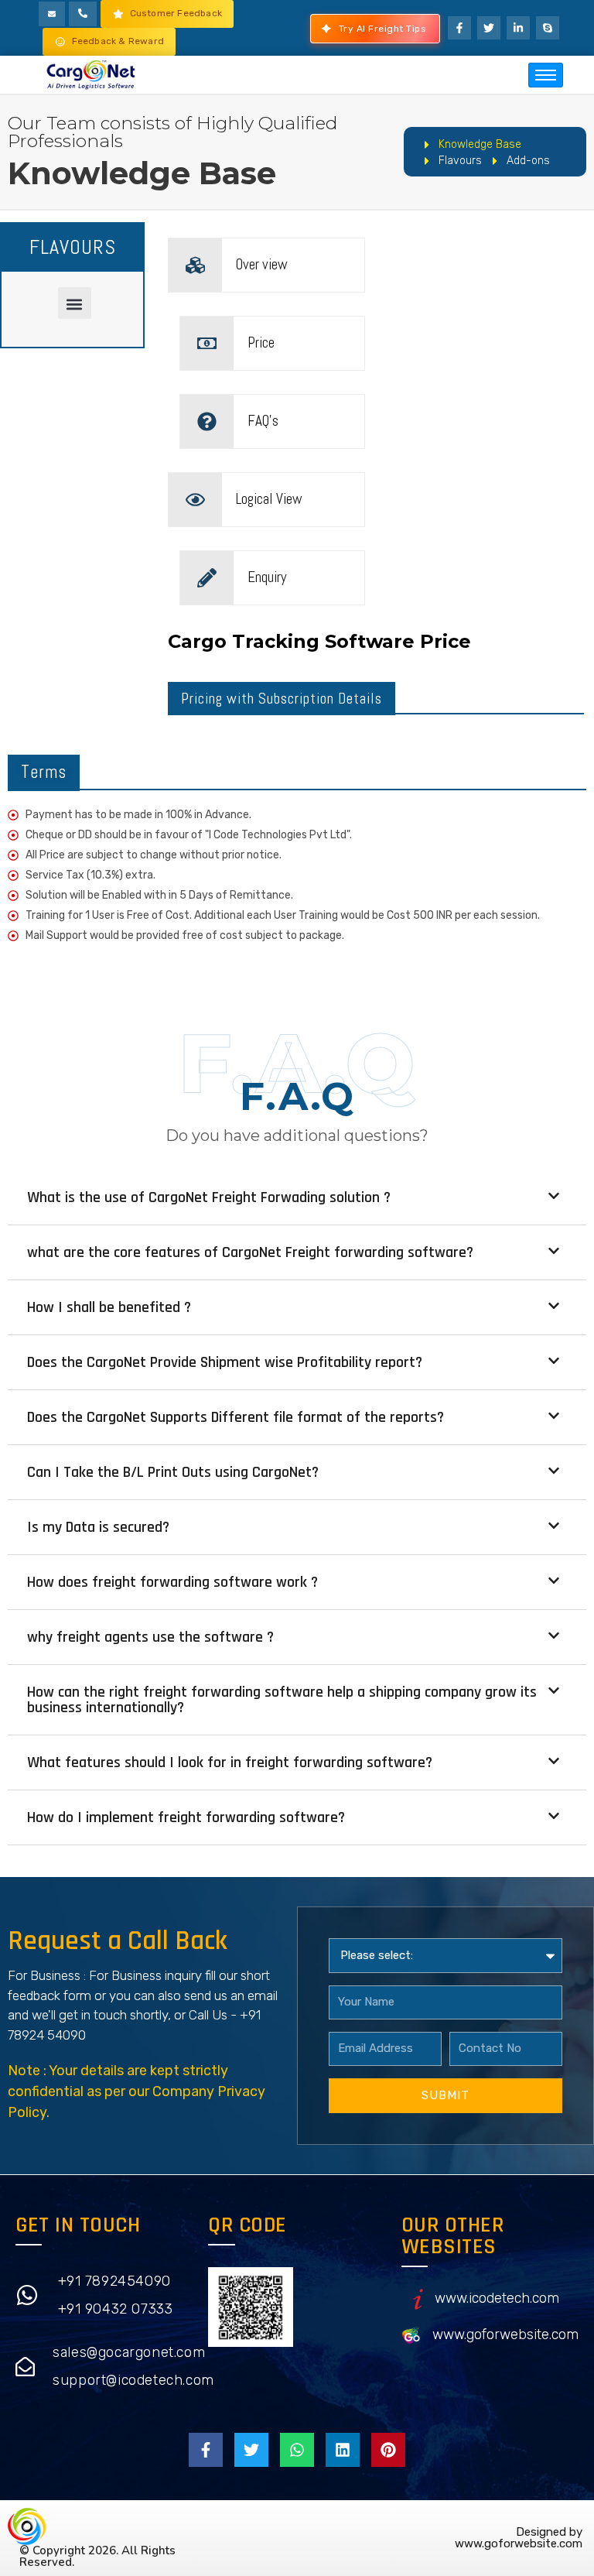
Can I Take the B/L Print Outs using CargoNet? (173, 1472)
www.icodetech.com (497, 2298)
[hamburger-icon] (546, 75)
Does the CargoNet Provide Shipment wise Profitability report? (225, 1362)
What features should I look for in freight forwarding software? (230, 1762)
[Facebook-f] (459, 28)
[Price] (207, 343)
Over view (262, 264)
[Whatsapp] (297, 2450)
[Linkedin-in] (518, 28)
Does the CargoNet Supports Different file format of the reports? (236, 1417)
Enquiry (267, 577)
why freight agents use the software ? (150, 1637)
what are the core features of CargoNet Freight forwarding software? (250, 1252)
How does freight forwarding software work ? (172, 1582)
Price (261, 343)
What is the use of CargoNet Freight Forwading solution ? (209, 1197)
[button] (75, 303)
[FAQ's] (207, 421)
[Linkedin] (343, 2450)
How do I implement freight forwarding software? (186, 1817)
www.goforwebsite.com (505, 2334)
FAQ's (263, 421)
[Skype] (548, 28)
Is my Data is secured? (98, 1527)
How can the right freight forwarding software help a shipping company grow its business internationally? (282, 1700)
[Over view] (195, 265)
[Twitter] (489, 28)
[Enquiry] (207, 578)
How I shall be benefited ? (109, 1307)
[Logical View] (195, 500)
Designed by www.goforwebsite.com (519, 2538)
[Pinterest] (388, 2450)
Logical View (269, 499)
